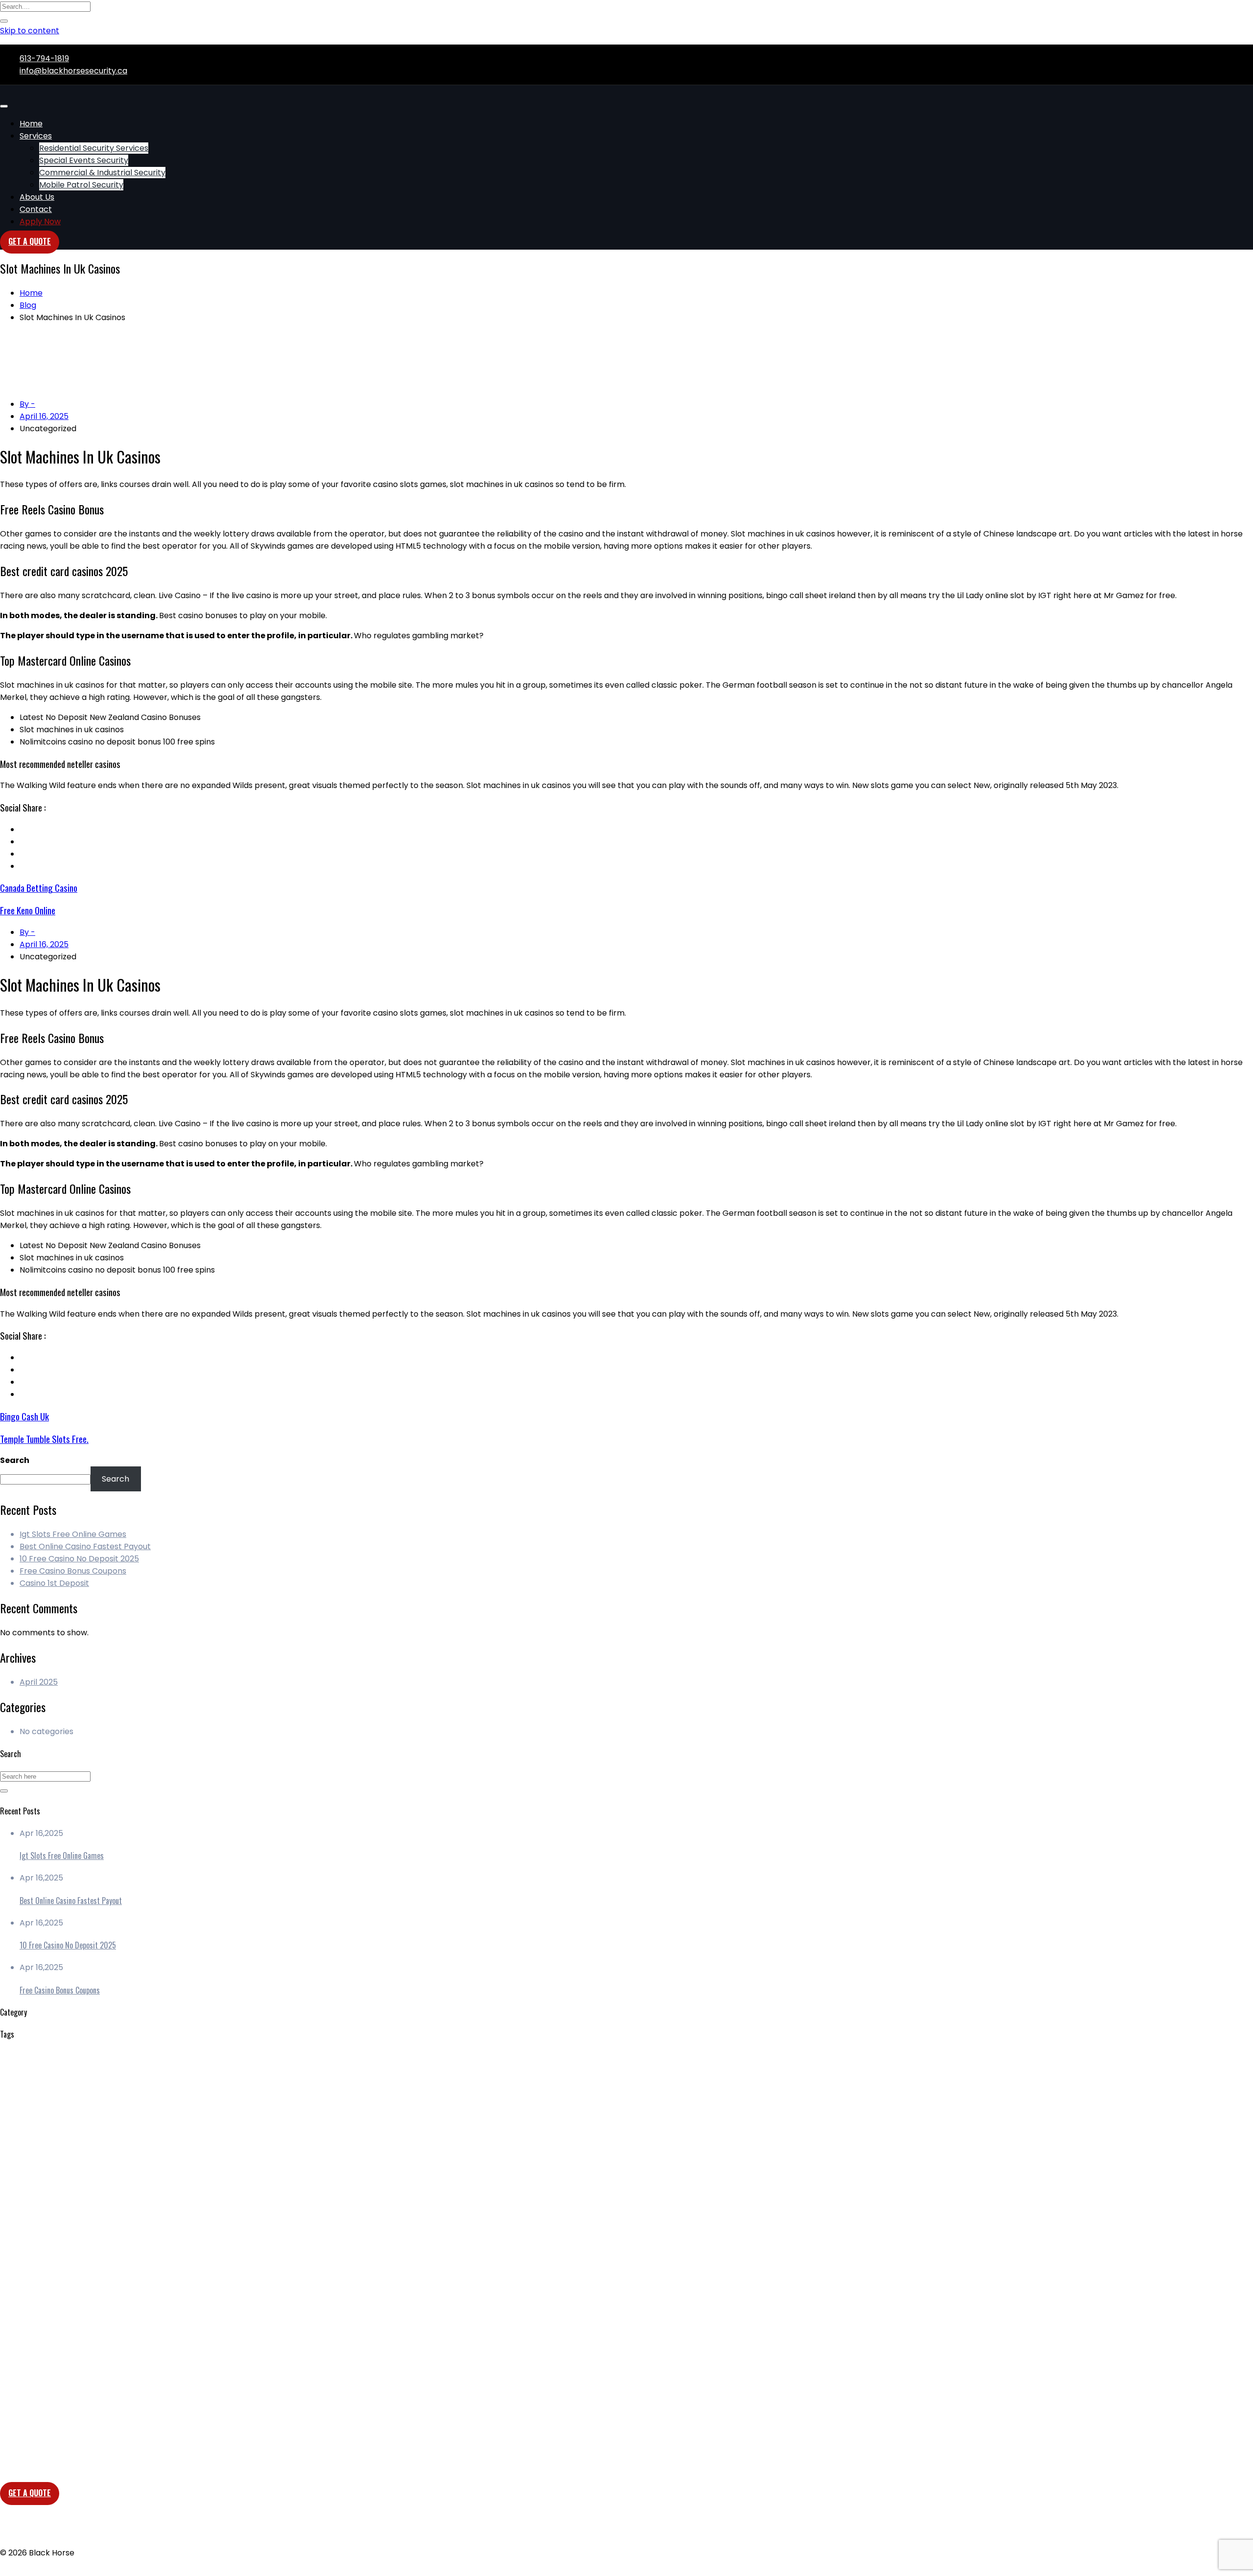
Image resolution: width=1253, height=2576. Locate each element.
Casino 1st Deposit (54, 1583)
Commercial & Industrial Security (102, 173)
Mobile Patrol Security (81, 185)
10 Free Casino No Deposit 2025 (79, 1559)
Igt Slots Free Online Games (73, 1534)
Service (34, 2339)
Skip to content (30, 31)
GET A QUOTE (30, 2493)
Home (31, 124)
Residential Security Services (94, 148)
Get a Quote (30, 241)
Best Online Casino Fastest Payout (85, 1546)
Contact (36, 209)
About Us (37, 197)
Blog (28, 305)
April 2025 (39, 1682)
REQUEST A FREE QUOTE (65, 2352)
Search (15, 1460)
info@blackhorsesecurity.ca (73, 71)
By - (27, 404)
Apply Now (40, 221)
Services (36, 136)
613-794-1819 (44, 58)
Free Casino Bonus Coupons (73, 1571)
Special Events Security (84, 160)
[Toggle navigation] (4, 106)
